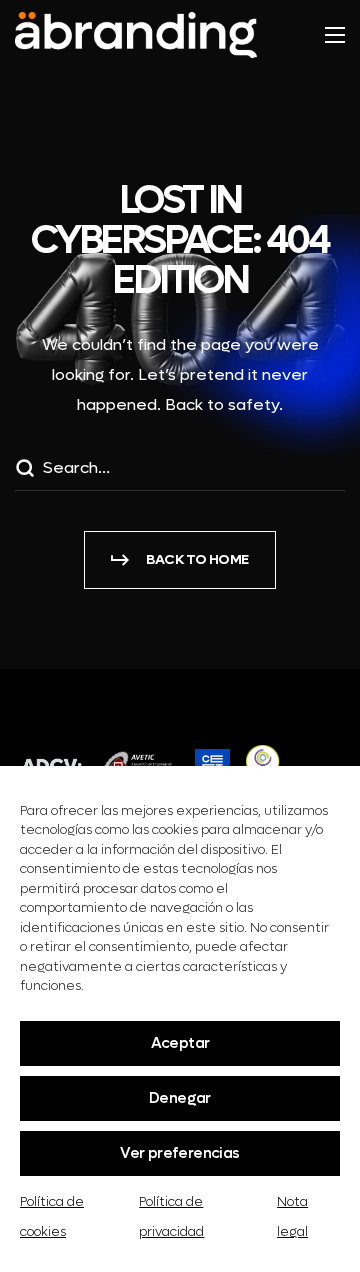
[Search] (24, 471)
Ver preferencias (179, 1153)
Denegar (180, 1098)
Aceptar (180, 1043)
